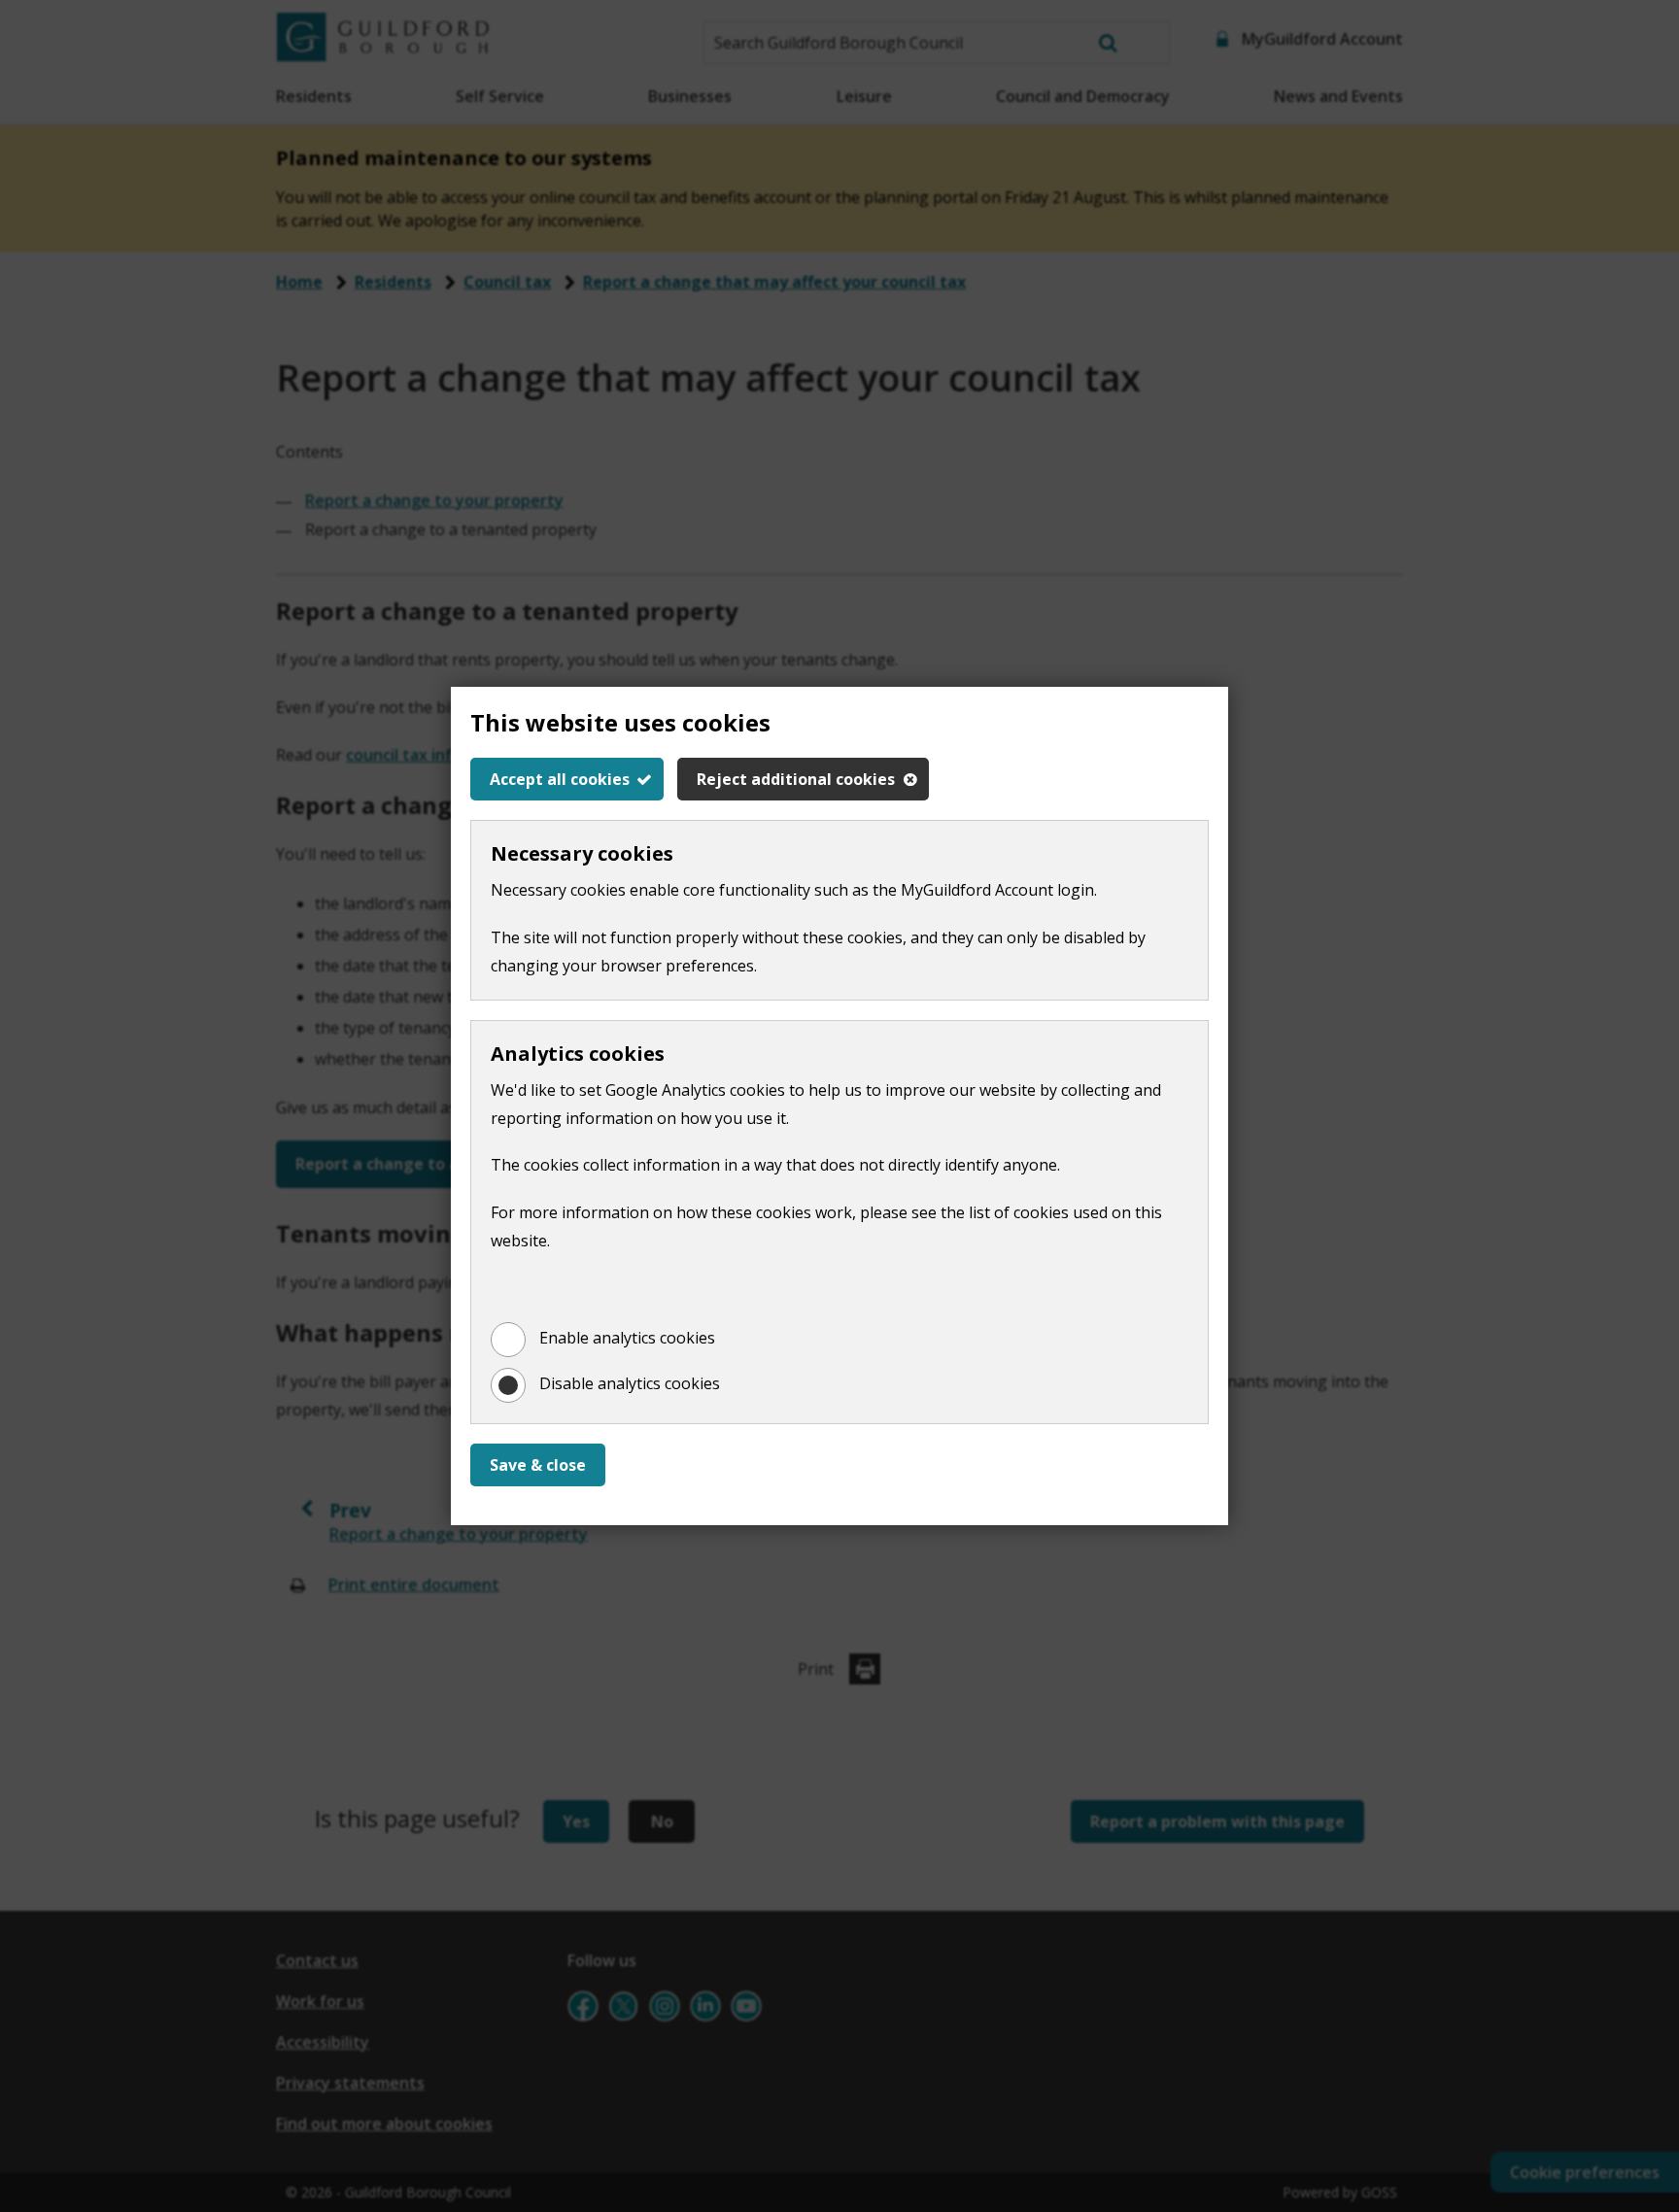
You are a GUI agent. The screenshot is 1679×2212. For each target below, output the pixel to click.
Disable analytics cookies (630, 1383)
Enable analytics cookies (627, 1338)
